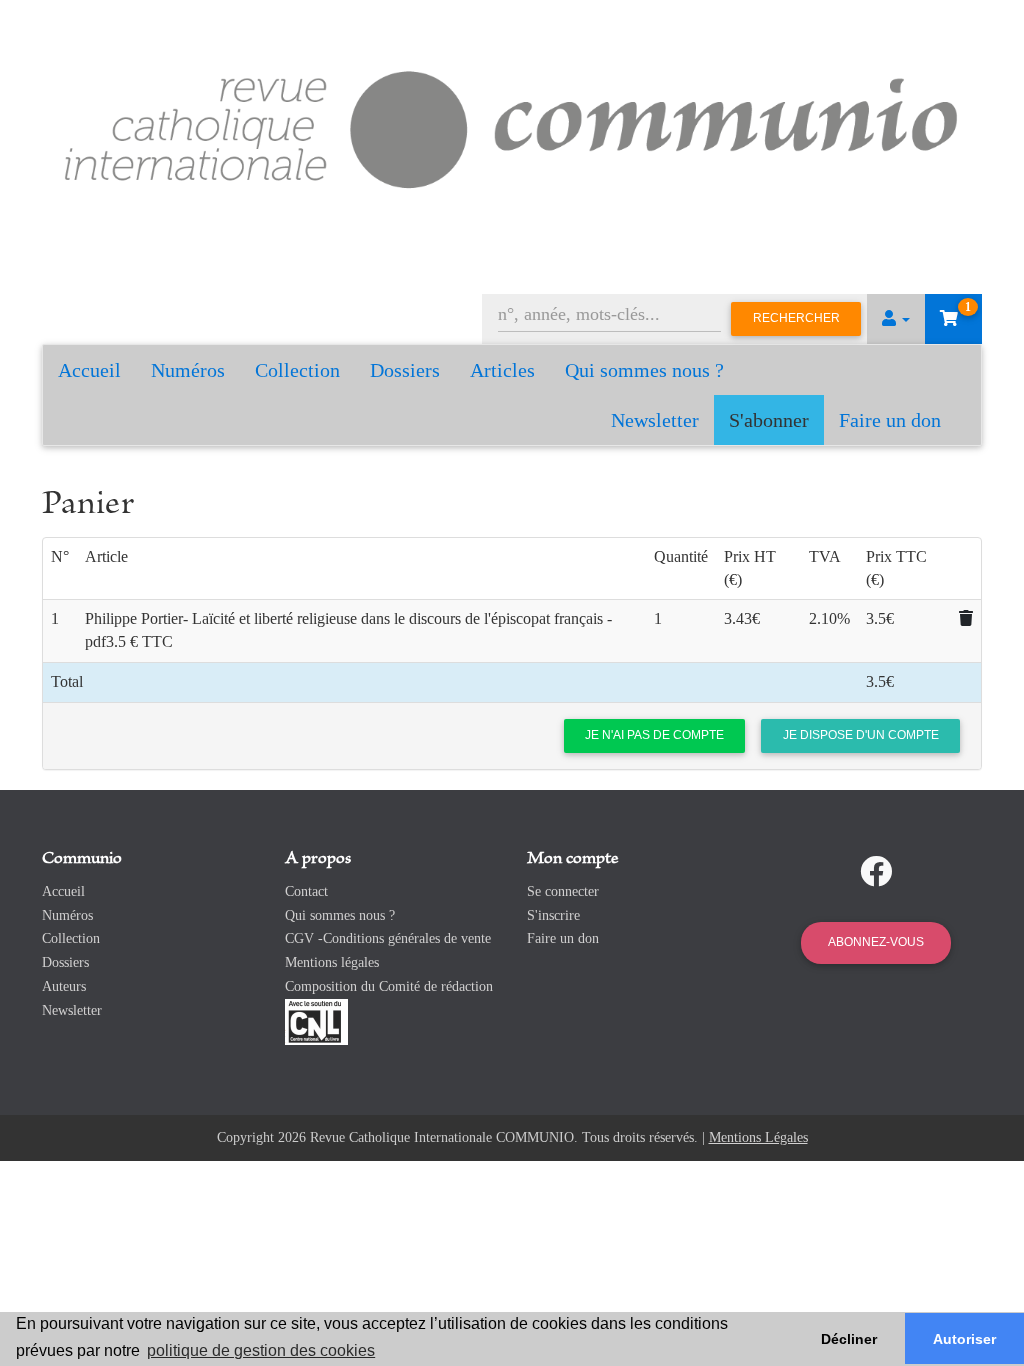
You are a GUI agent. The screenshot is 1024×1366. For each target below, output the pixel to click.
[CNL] (316, 1020)
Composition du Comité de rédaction (389, 986)
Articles (502, 370)
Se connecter (563, 891)
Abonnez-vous (876, 942)
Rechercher (796, 318)
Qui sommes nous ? (644, 370)
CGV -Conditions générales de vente (388, 938)
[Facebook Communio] (876, 872)
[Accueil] (512, 125)
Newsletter (655, 420)
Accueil (89, 370)
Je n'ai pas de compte (654, 735)
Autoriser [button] (964, 1339)
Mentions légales (332, 962)
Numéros (188, 370)
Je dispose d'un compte (861, 735)
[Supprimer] (966, 618)
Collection (297, 370)
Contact (306, 891)
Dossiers (405, 370)
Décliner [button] (849, 1339)
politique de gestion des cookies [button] (261, 1350)
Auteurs (64, 986)
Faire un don (890, 420)
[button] (896, 319)
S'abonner (769, 420)
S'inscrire (553, 915)
